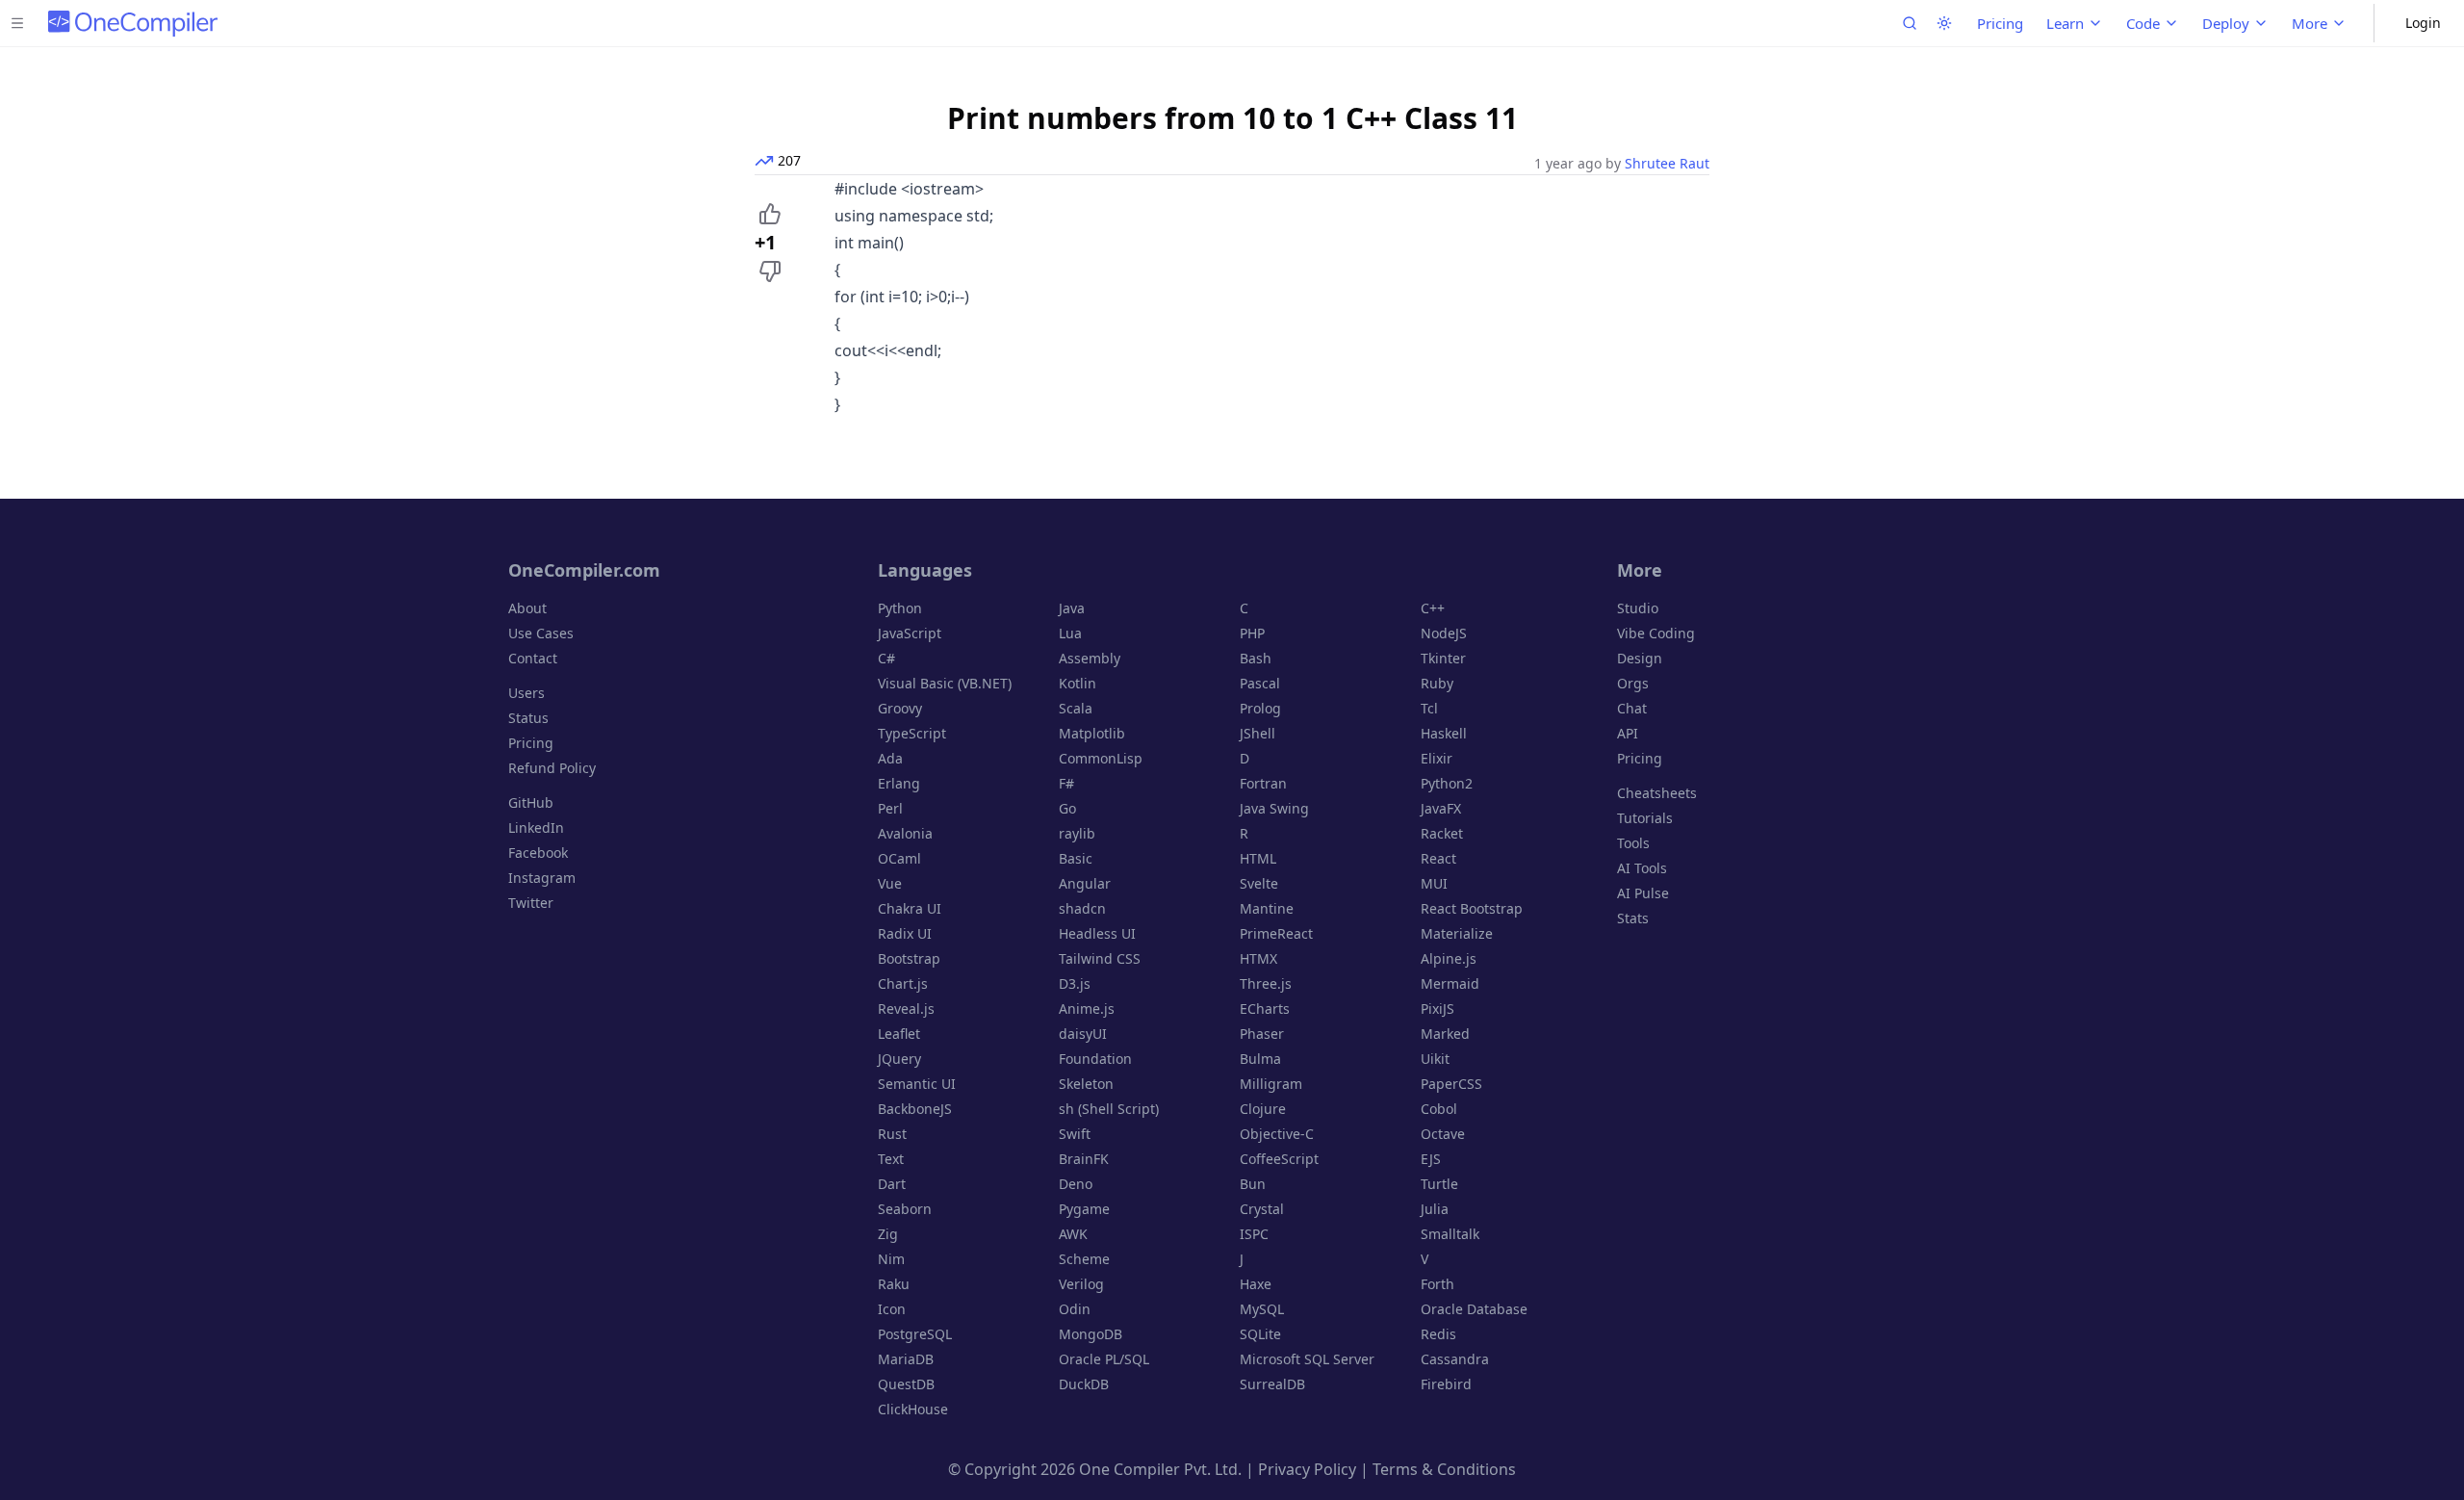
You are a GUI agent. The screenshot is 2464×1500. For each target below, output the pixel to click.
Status (528, 718)
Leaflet (899, 1034)
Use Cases (541, 633)
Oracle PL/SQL (1104, 1359)
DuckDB (1084, 1384)
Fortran (1263, 783)
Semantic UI (917, 1084)
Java (1072, 608)
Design (1640, 658)
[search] (1910, 23)
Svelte (1259, 883)
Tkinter (1443, 658)
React (1438, 858)
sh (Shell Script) (1109, 1109)
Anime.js (1087, 1009)
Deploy (2226, 23)
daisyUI (1083, 1034)
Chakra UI (910, 908)
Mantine (1267, 908)
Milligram (1271, 1084)
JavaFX (1441, 808)
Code (2143, 23)
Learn (2065, 23)
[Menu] (17, 23)
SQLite (1260, 1334)
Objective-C (1277, 1134)
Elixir (1437, 758)
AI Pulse (1643, 893)
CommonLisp (1101, 758)
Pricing (2000, 23)
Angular (1085, 883)
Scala (1076, 708)
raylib (1077, 833)
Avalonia (905, 833)
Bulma (1260, 1059)
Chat (1632, 708)
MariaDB (906, 1359)
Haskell (1444, 733)
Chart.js (903, 983)
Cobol (1439, 1109)
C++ (1433, 608)
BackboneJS (915, 1109)
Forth (1437, 1284)
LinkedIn (536, 828)
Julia (1435, 1209)
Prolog (1260, 708)
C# (886, 658)
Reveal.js (906, 1009)
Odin (1075, 1309)
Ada (890, 758)
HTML (1258, 858)
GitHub (531, 802)
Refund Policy (552, 768)
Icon (892, 1309)
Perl (890, 808)
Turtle (1439, 1184)
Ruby (1437, 683)
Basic (1076, 858)
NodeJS (1444, 633)
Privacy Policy (1307, 1469)
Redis (1438, 1334)
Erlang (899, 783)
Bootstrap (909, 958)
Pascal (1260, 683)
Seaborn (905, 1209)
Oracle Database (1474, 1309)
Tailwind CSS (1100, 958)
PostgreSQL (915, 1334)
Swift (1075, 1134)
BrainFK (1084, 1159)
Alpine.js (1449, 958)
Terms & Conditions (1444, 1469)
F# (1066, 783)
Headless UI (1097, 933)
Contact (533, 658)
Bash (1256, 658)
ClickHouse (913, 1409)
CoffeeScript (1279, 1159)
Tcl (1429, 708)
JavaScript (910, 633)
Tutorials (1645, 818)
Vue (890, 883)
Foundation (1095, 1059)
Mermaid (1450, 983)
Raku (894, 1284)
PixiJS (1437, 1009)
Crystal (1262, 1209)
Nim (891, 1259)
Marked (1445, 1034)
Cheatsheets (1657, 793)
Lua (1070, 633)
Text (891, 1159)
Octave (1443, 1134)
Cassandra (1455, 1359)
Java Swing (1274, 808)
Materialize (1457, 933)
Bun (1253, 1184)
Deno (1076, 1184)
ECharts (1265, 1009)
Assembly (1090, 658)
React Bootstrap (1472, 908)
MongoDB (1091, 1334)
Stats (1633, 918)
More (2310, 23)
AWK (1073, 1234)
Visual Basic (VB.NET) (945, 683)
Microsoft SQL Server (1307, 1359)
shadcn (1082, 908)
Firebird (1446, 1384)
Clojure (1263, 1109)
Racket (1442, 833)
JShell (1258, 733)
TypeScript (912, 733)
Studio (1638, 608)
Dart (892, 1184)
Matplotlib (1092, 733)
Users (526, 693)
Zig (888, 1234)
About (527, 608)
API (1628, 733)
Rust (892, 1134)
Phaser (1262, 1034)
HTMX (1258, 958)
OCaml (899, 858)
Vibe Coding (1656, 633)
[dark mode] (1944, 23)
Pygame (1084, 1209)
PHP (1252, 633)
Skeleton (1086, 1084)
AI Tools (1642, 868)
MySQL (1262, 1309)
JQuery (899, 1059)
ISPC (1254, 1234)
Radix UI (905, 933)
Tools (1633, 843)
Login (2423, 23)
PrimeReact (1276, 933)
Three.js (1266, 983)
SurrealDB (1272, 1384)
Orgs (1633, 683)
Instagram (542, 878)
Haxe (1256, 1284)
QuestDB (906, 1384)
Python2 (1447, 783)
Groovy (900, 708)
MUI (1434, 883)
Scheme (1084, 1259)
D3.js (1075, 983)
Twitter (531, 903)
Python (900, 608)
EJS (1431, 1159)
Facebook (538, 853)
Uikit (1435, 1059)
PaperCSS (1451, 1084)
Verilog (1081, 1284)
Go (1067, 808)
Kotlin (1078, 683)
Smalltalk (1450, 1234)
